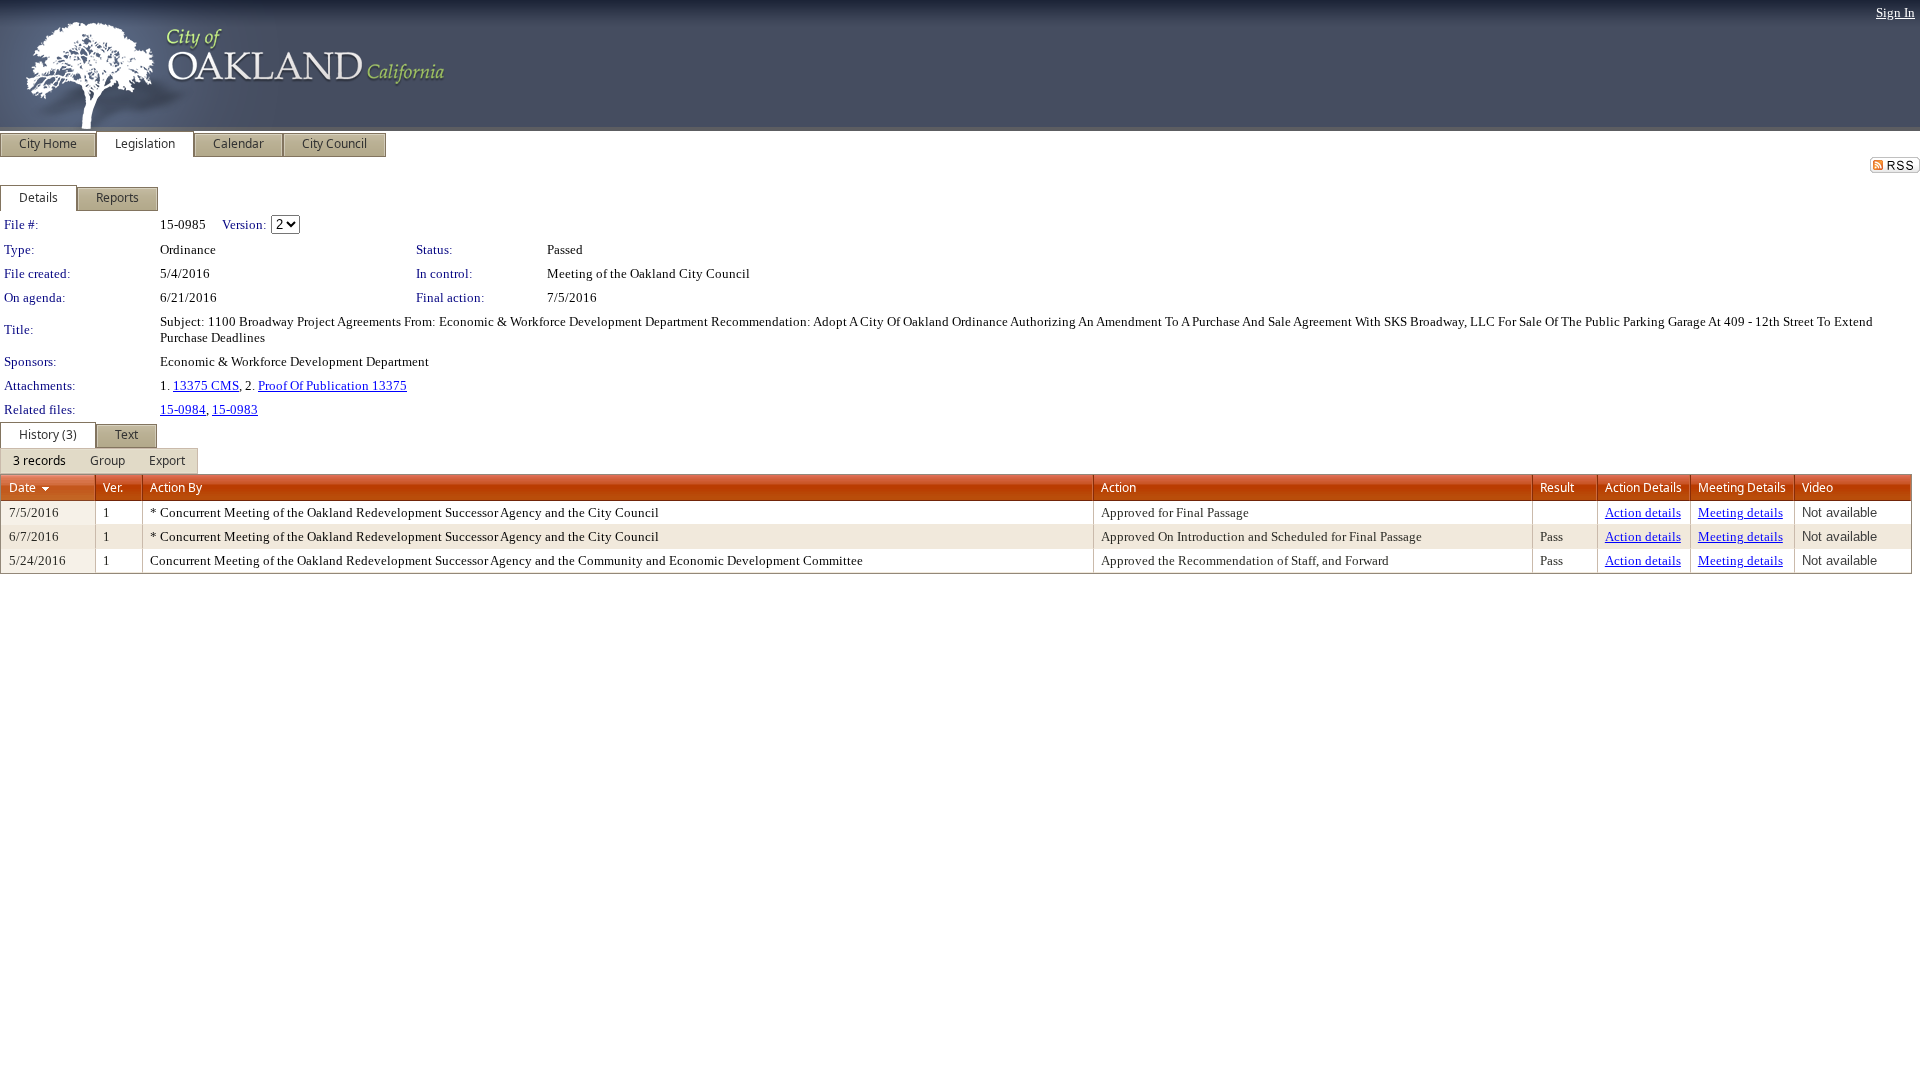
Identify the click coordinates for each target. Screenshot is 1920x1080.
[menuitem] (39, 461)
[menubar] (99, 461)
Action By (176, 487)
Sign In (1895, 12)
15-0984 (183, 409)
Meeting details (1740, 512)
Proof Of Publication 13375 (332, 385)
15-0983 (235, 409)
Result (1557, 487)
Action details (1643, 512)
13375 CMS (206, 385)
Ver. (113, 487)
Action (1118, 487)
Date (22, 487)
